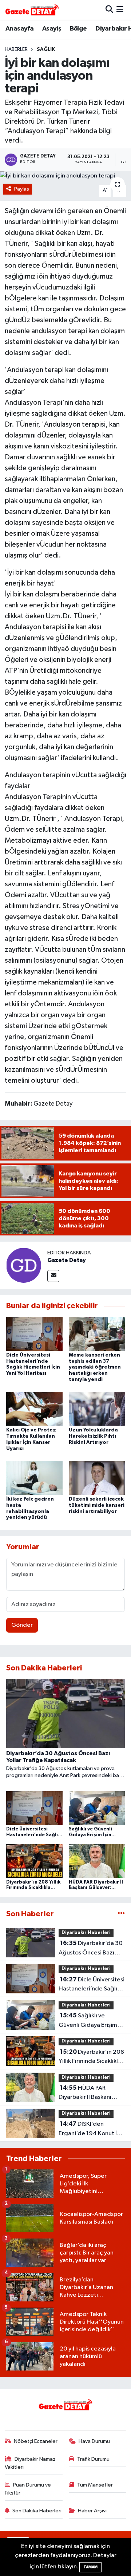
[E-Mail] (53, 1276)
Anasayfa (19, 29)
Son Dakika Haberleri (37, 2511)
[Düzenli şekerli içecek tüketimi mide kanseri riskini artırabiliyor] (97, 1477)
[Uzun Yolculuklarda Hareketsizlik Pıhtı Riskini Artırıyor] (97, 1409)
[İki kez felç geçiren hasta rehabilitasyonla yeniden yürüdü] (34, 1477)
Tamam (90, 2567)
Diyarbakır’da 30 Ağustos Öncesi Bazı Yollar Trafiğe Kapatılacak (91, 1949)
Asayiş (52, 29)
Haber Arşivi (92, 2511)
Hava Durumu (94, 2441)
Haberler (16, 49)
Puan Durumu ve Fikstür (28, 2489)
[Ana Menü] (120, 10)
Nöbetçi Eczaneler (36, 2441)
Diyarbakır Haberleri (86, 1933)
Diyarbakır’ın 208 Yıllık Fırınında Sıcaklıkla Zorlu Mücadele (91, 2057)
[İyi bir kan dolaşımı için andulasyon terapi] (65, 176)
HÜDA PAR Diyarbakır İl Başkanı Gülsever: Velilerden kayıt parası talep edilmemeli (86, 2093)
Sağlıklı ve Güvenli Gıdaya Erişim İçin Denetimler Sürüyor (90, 2021)
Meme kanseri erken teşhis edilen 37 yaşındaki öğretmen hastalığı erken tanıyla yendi (95, 1367)
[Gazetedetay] (32, 10)
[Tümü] (121, 1914)
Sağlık (46, 49)
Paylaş (22, 189)
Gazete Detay (67, 1260)
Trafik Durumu (93, 2459)
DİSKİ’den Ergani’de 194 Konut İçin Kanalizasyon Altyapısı (92, 2129)
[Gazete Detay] (24, 1265)
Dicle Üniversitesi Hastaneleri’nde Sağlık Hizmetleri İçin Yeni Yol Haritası (92, 1985)
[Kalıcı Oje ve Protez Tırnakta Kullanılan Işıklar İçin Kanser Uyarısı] (34, 1409)
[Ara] (109, 10)
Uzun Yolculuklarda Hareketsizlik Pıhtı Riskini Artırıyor (93, 1436)
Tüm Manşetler (95, 2485)
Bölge (78, 29)
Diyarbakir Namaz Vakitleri (30, 2463)
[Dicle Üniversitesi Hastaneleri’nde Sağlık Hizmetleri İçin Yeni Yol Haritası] (34, 1333)
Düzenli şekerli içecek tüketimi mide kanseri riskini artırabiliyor (97, 1505)
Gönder (22, 1625)
